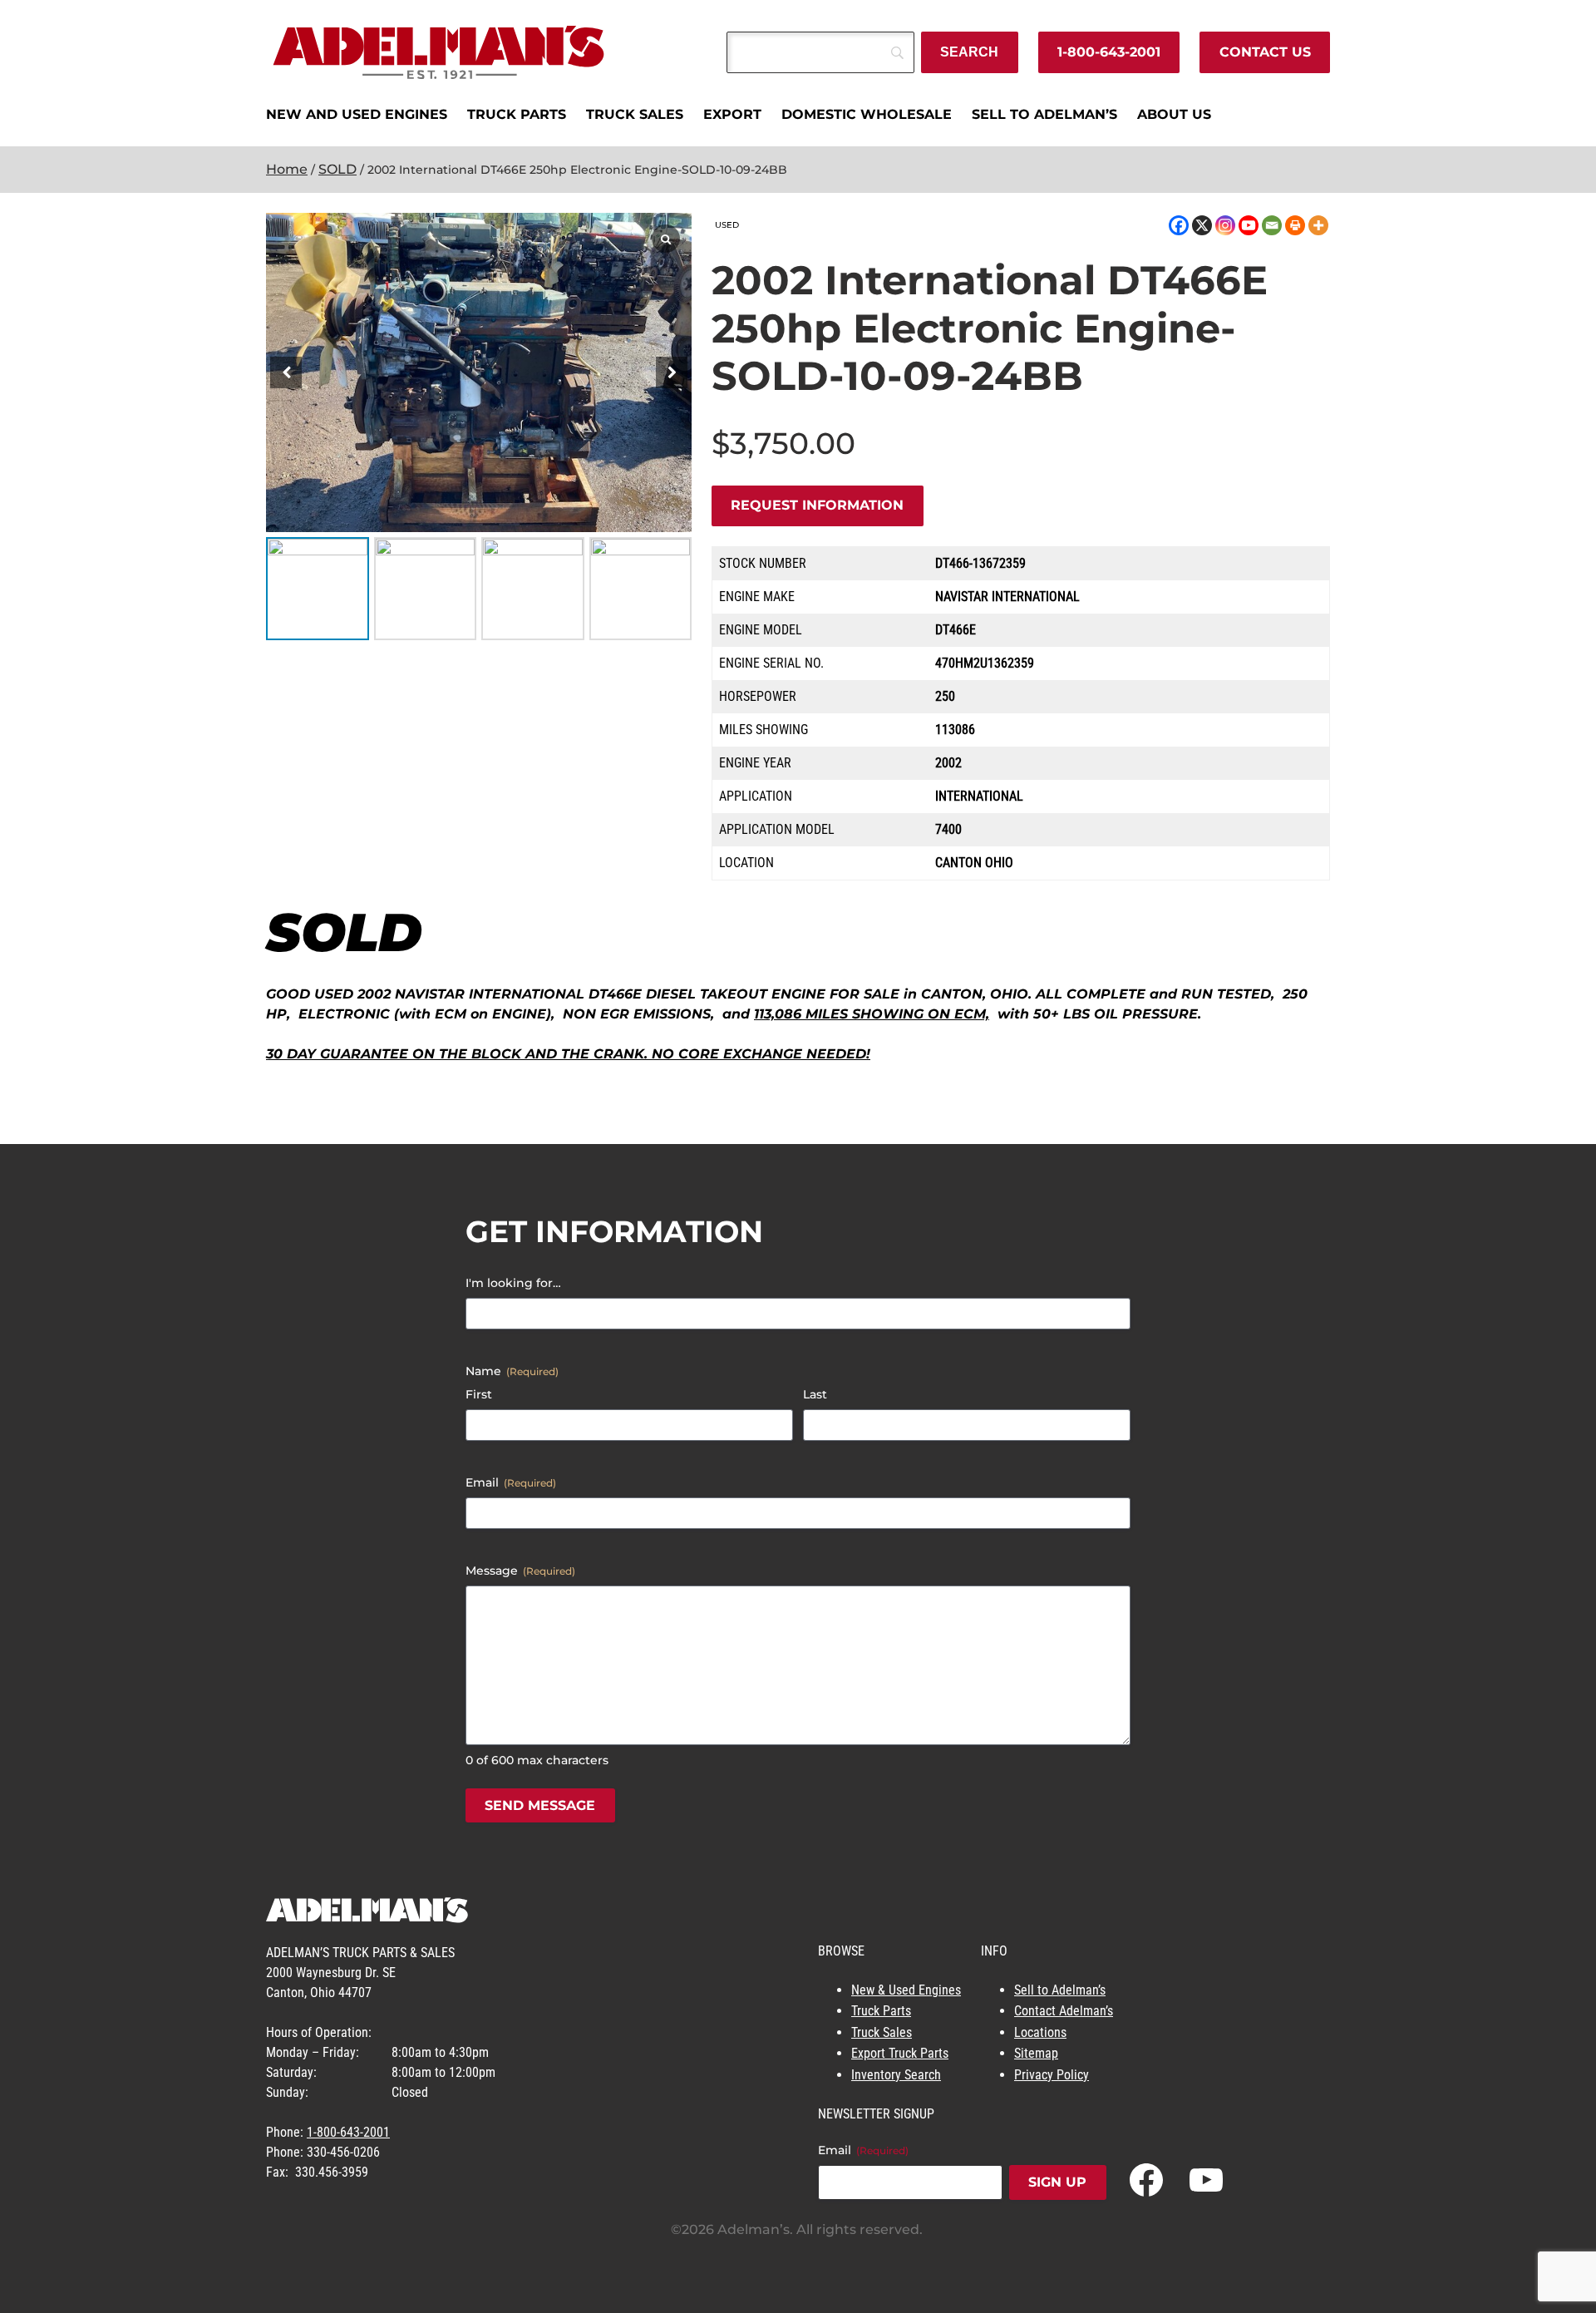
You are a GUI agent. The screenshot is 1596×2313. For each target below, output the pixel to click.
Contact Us (1265, 52)
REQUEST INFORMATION (817, 505)
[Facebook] (1179, 225)
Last (815, 1394)
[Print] (1295, 225)
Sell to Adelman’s (1060, 1990)
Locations (1040, 2032)
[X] (1202, 225)
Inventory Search (896, 2075)
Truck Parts (881, 2011)
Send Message (540, 1805)
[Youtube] (1249, 225)
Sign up (1057, 2182)
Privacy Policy (1052, 2075)
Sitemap (1036, 2053)
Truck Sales (882, 2032)
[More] (1318, 225)
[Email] (1272, 225)
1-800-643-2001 (1109, 52)
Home (287, 169)
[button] (672, 372)
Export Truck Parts (900, 2053)
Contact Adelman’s (1064, 2011)
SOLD (337, 169)
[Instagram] (1225, 225)
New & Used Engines (906, 1990)
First (479, 1394)
